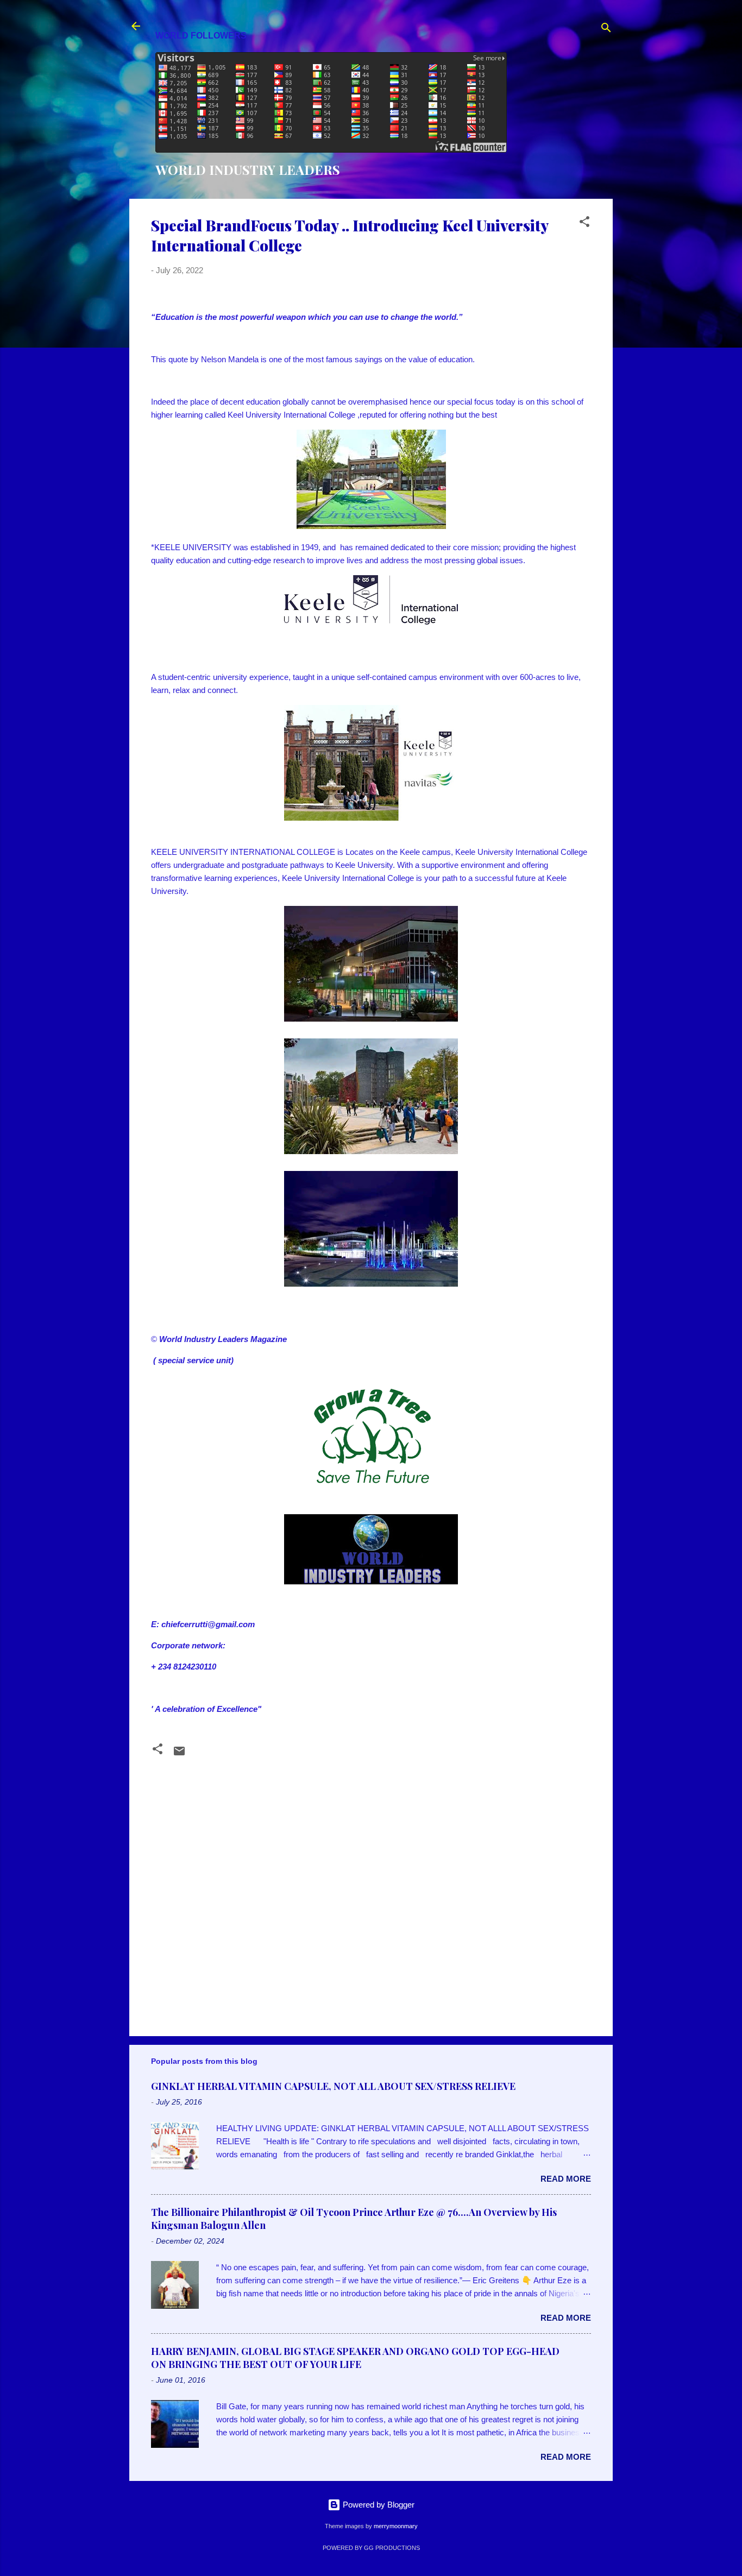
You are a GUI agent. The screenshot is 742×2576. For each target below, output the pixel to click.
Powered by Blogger (378, 2505)
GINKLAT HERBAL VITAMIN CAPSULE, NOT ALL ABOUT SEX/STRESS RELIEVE (333, 2086)
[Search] (606, 30)
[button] (584, 223)
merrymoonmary (396, 2526)
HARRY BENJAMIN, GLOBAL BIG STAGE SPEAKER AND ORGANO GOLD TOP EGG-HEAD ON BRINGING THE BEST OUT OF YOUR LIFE (355, 2358)
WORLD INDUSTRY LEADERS (248, 169)
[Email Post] (179, 1755)
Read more (566, 2179)
